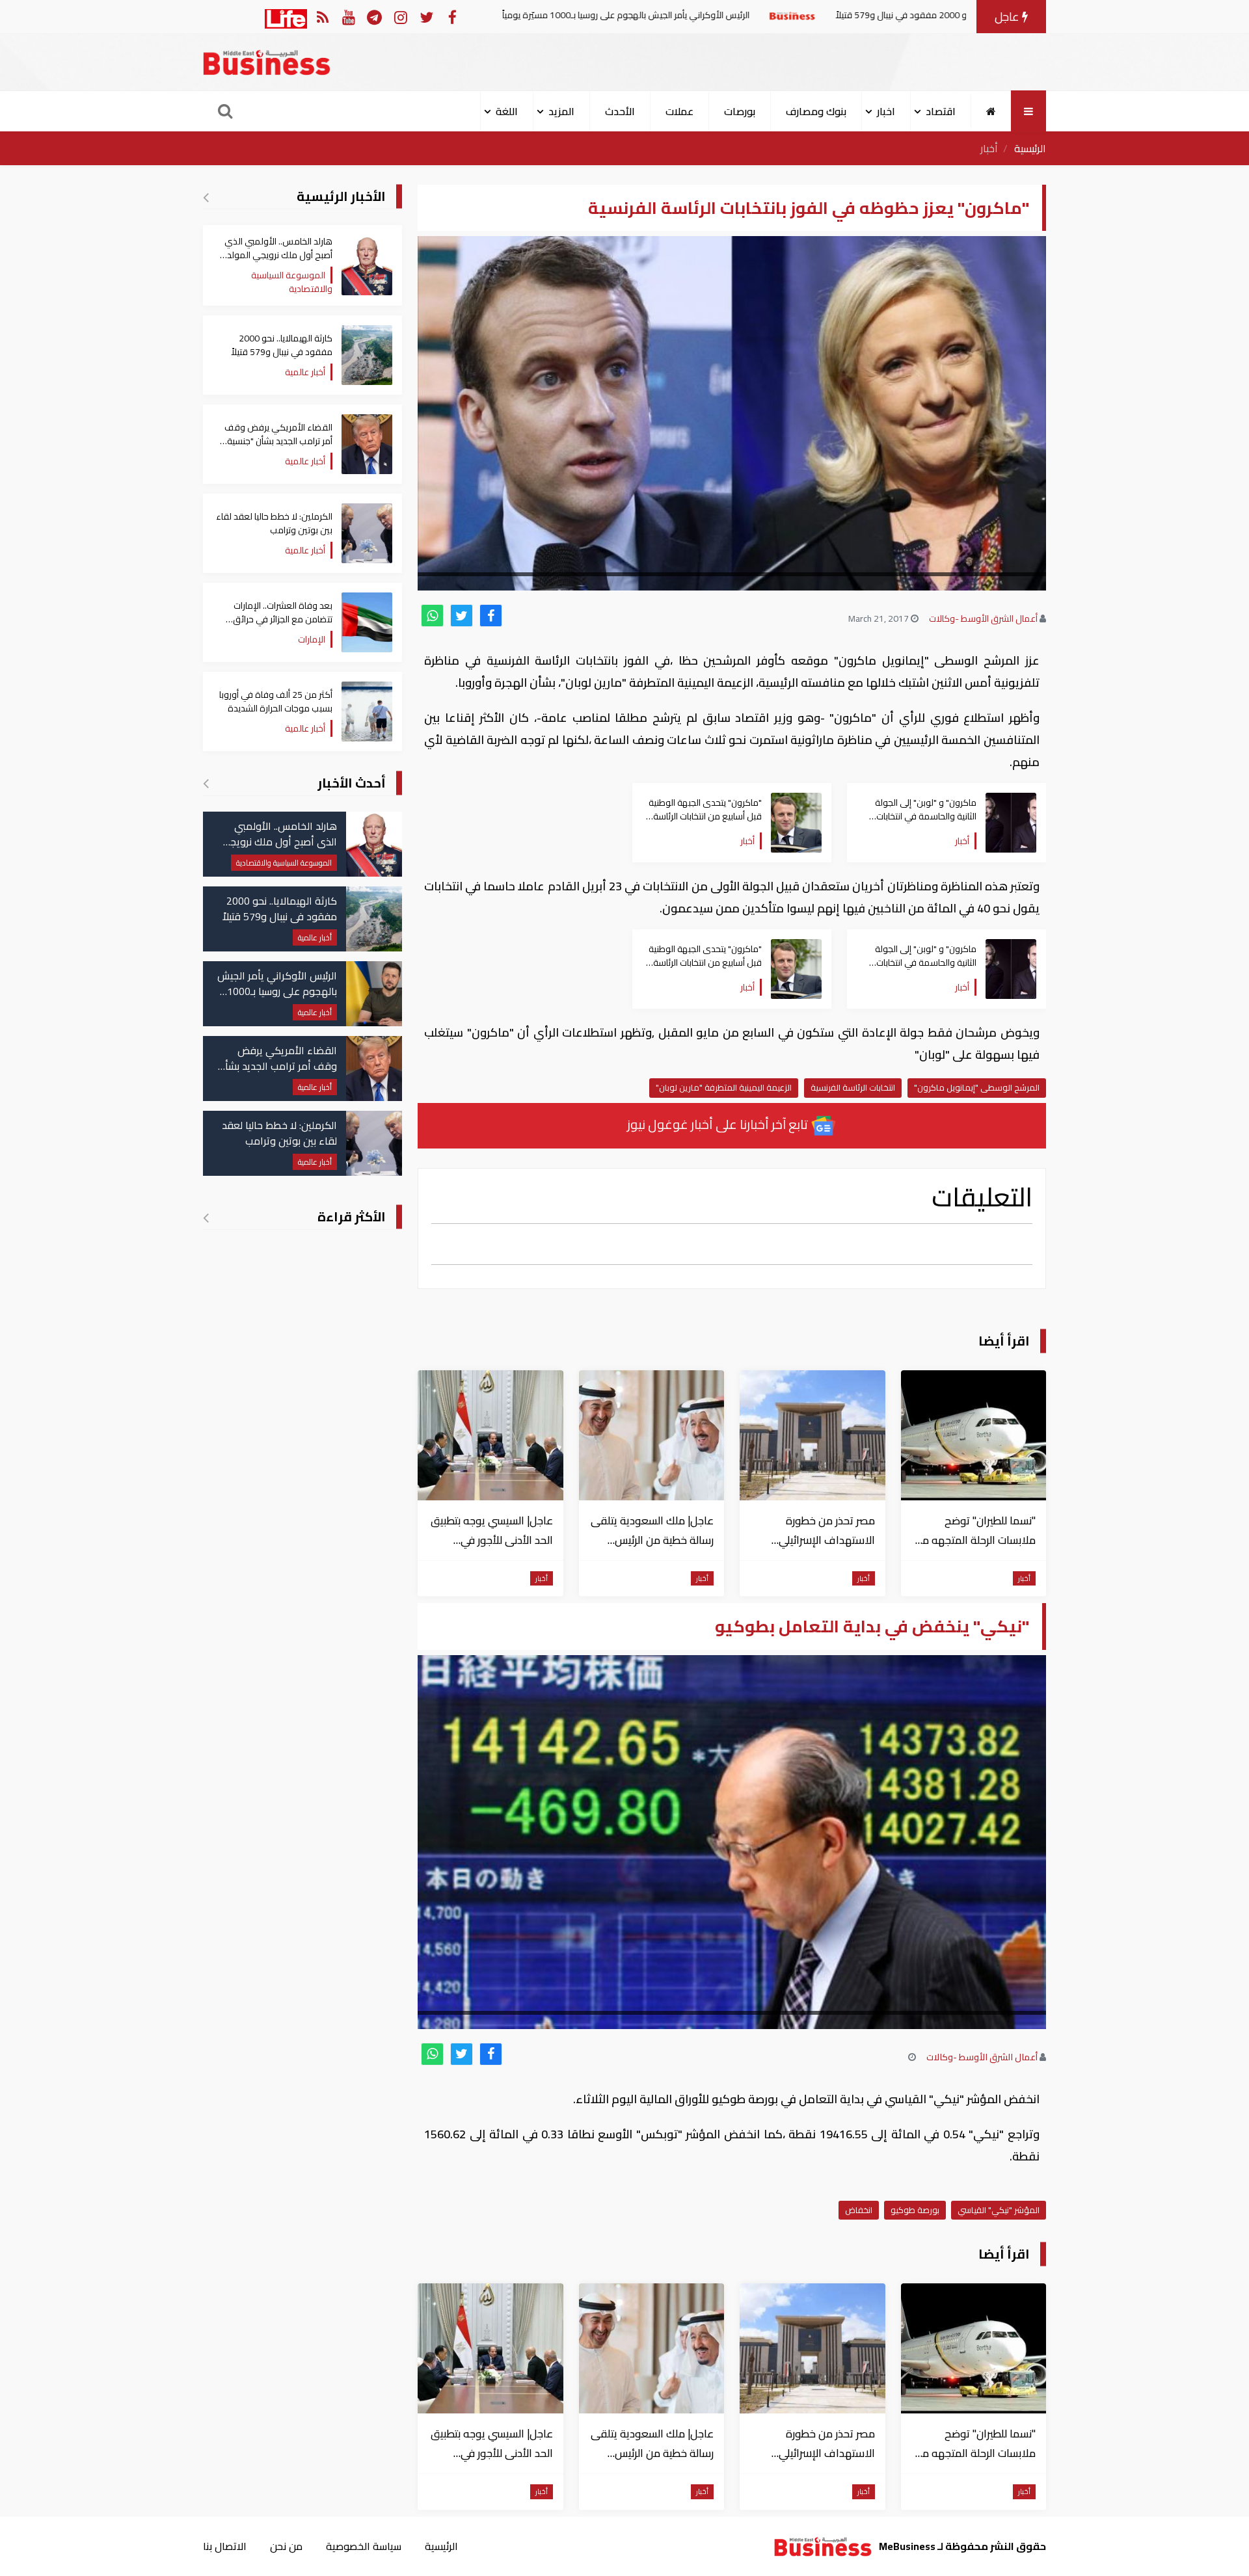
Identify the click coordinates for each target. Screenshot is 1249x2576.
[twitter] (462, 616)
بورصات (740, 111)
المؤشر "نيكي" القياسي (999, 2210)
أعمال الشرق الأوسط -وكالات (983, 618)
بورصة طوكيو (915, 2210)
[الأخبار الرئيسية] (206, 197)
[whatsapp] (432, 616)
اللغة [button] (507, 111)
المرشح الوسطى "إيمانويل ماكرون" (977, 1087)
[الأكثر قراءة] (206, 1217)
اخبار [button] (886, 111)
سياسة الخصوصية (364, 2546)
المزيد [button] (561, 111)
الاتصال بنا (225, 2546)
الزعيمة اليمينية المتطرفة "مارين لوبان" (724, 1087)
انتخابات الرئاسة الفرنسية (853, 1087)
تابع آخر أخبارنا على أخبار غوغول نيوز (719, 1124)
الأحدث (620, 111)
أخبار (989, 148)
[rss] (322, 17)
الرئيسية (1030, 148)
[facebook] (491, 616)
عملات (679, 111)
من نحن (286, 2546)
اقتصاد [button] (941, 111)
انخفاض (859, 2210)
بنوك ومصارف (816, 111)
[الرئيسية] (991, 111)
